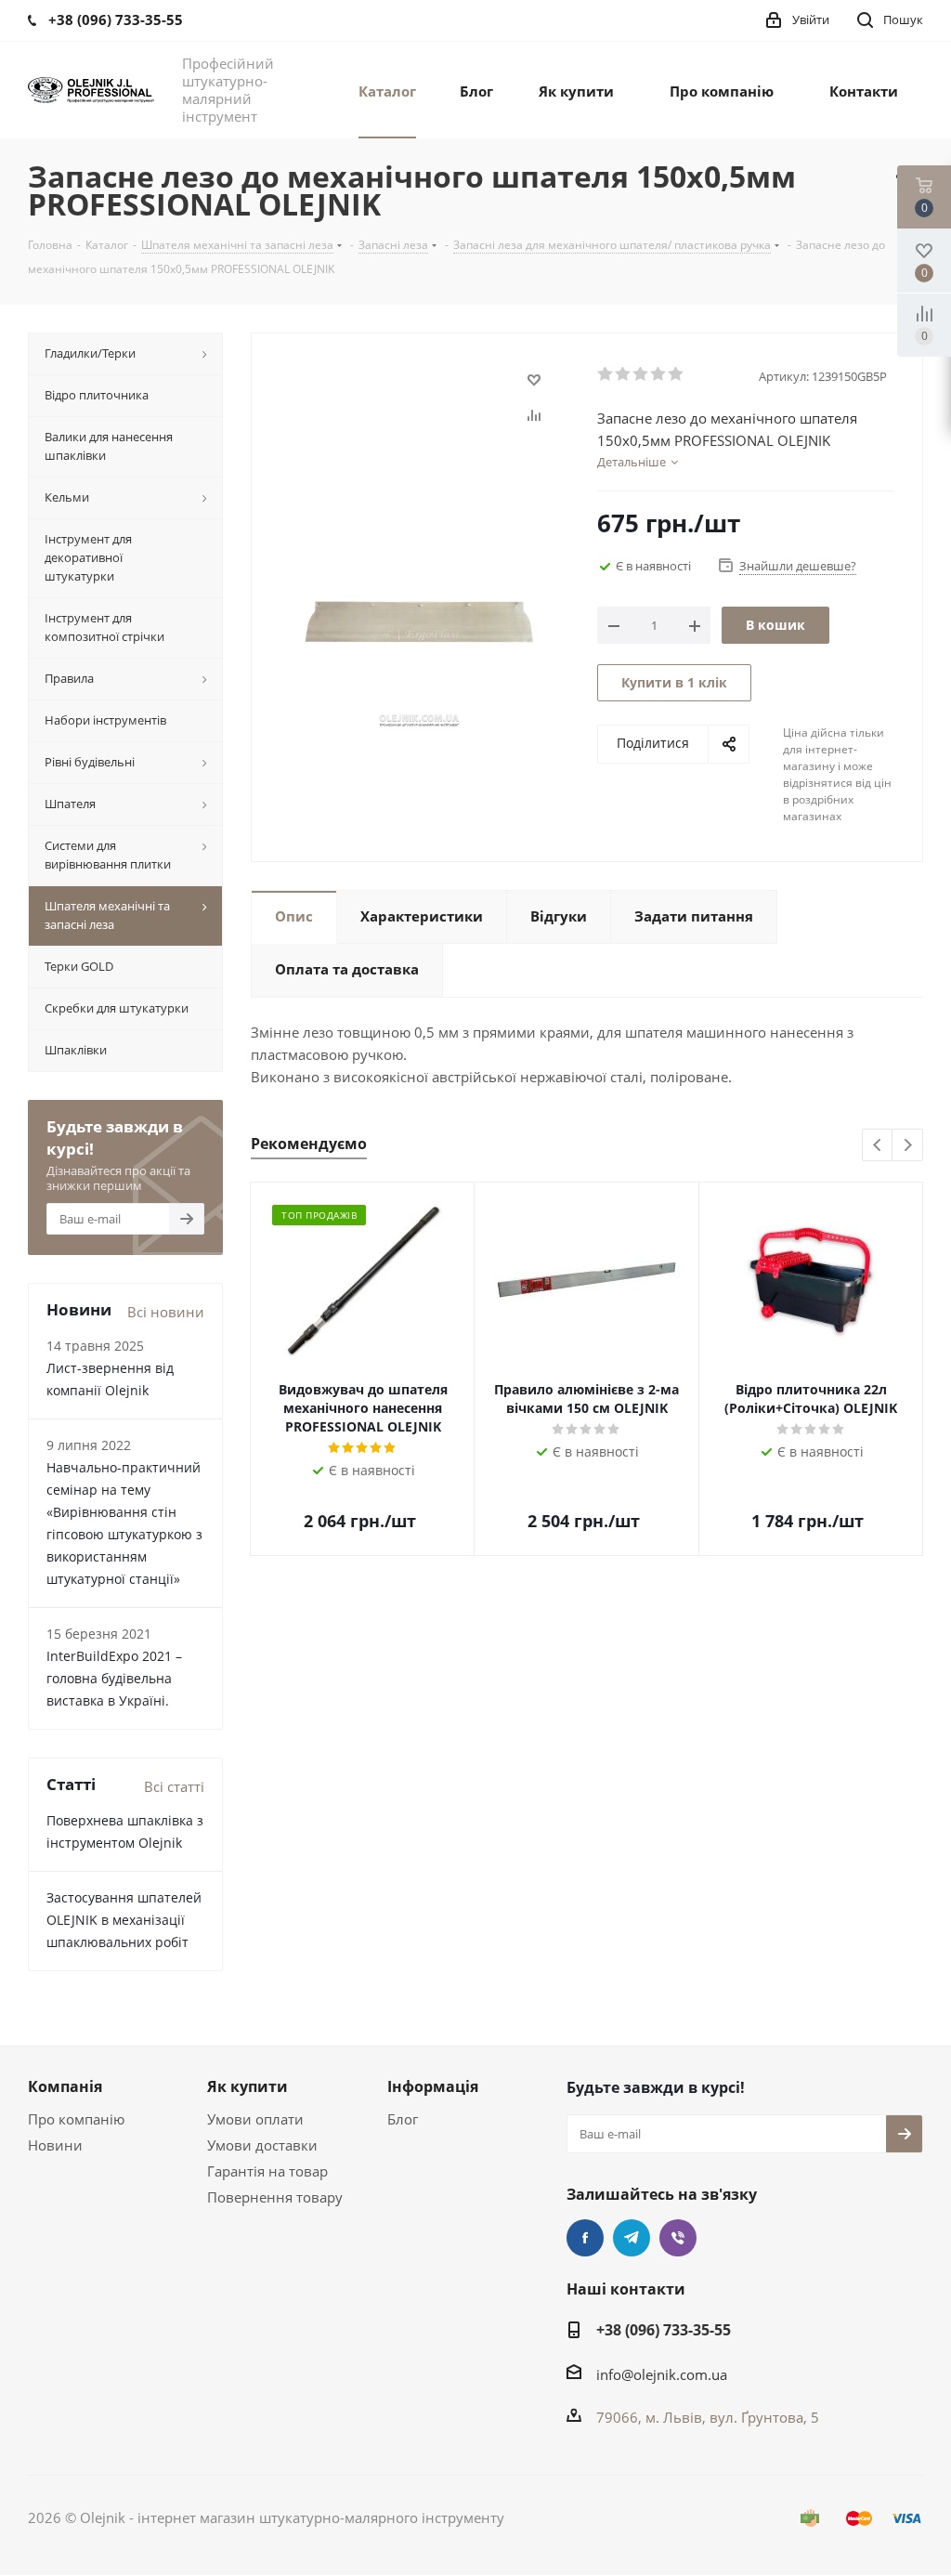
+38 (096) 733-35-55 (664, 2330)
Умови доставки (262, 2145)
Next (908, 1146)
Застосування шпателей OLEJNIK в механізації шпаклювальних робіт (124, 1920)
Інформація (433, 2086)
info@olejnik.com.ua (662, 2374)
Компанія (65, 2086)
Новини (55, 2145)
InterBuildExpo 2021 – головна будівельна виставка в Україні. (114, 1678)
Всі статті (174, 1786)
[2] (624, 374)
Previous (878, 1146)
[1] (606, 374)
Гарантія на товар (267, 2171)
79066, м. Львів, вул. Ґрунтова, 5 (708, 2417)
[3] (641, 374)
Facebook (585, 2238)
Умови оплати (255, 2119)
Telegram (632, 2238)
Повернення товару (275, 2197)
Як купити (248, 2086)
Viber (678, 2238)
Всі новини (166, 1312)
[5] (677, 374)
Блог (403, 2119)
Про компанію (76, 2119)
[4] (659, 374)
